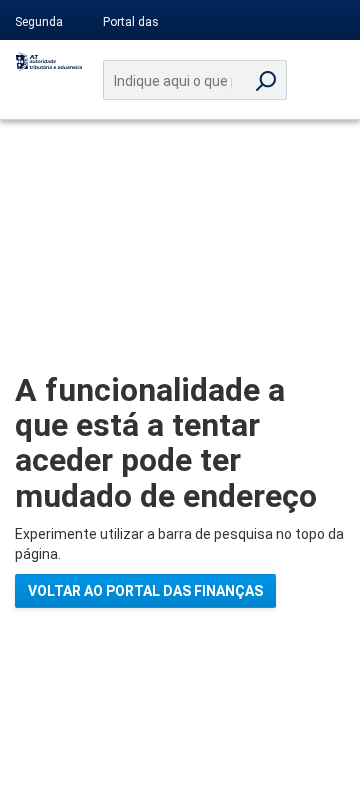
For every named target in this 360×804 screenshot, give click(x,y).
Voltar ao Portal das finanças (145, 591)
